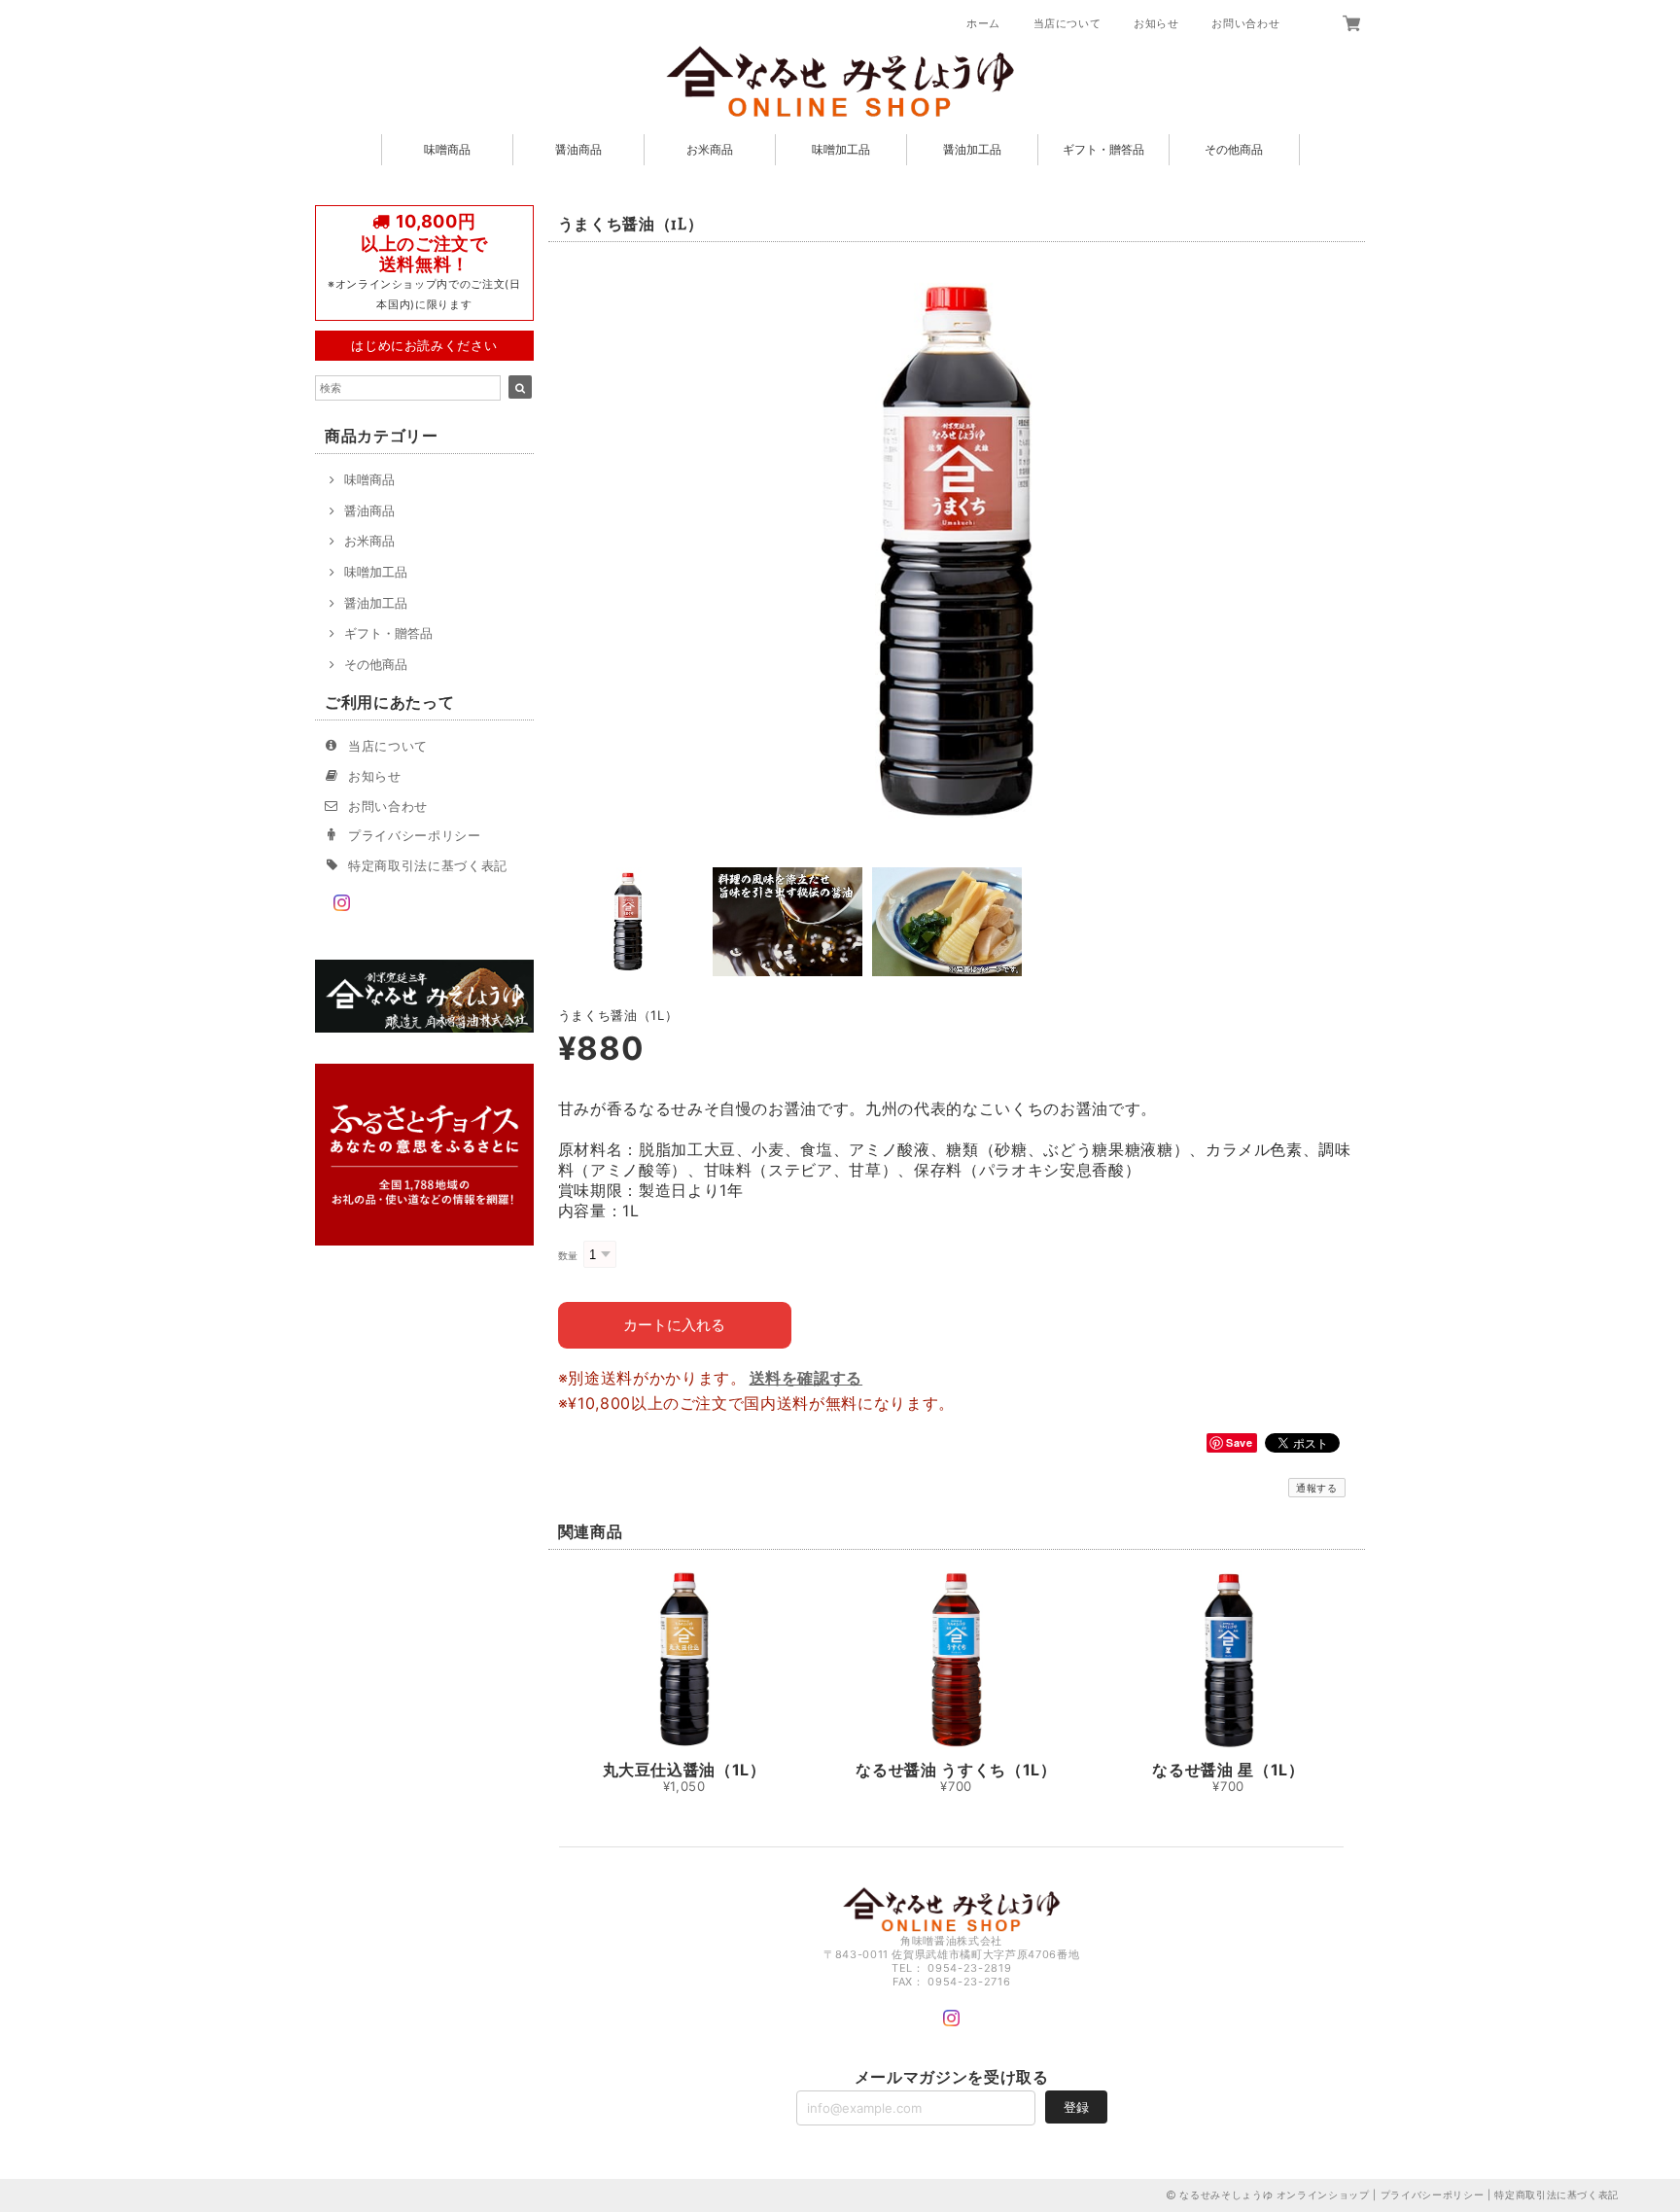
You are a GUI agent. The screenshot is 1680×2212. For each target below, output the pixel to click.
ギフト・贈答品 (1103, 149)
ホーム (983, 23)
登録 (1076, 2107)
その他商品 (1234, 149)
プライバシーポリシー (415, 835)
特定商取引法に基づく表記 (428, 865)
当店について (1067, 23)
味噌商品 (447, 149)
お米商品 (710, 149)
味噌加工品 (841, 149)
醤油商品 (578, 149)
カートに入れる (674, 1325)
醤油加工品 (972, 149)
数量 (568, 1256)
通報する (1317, 1488)
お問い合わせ (1245, 23)
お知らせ (1156, 23)
